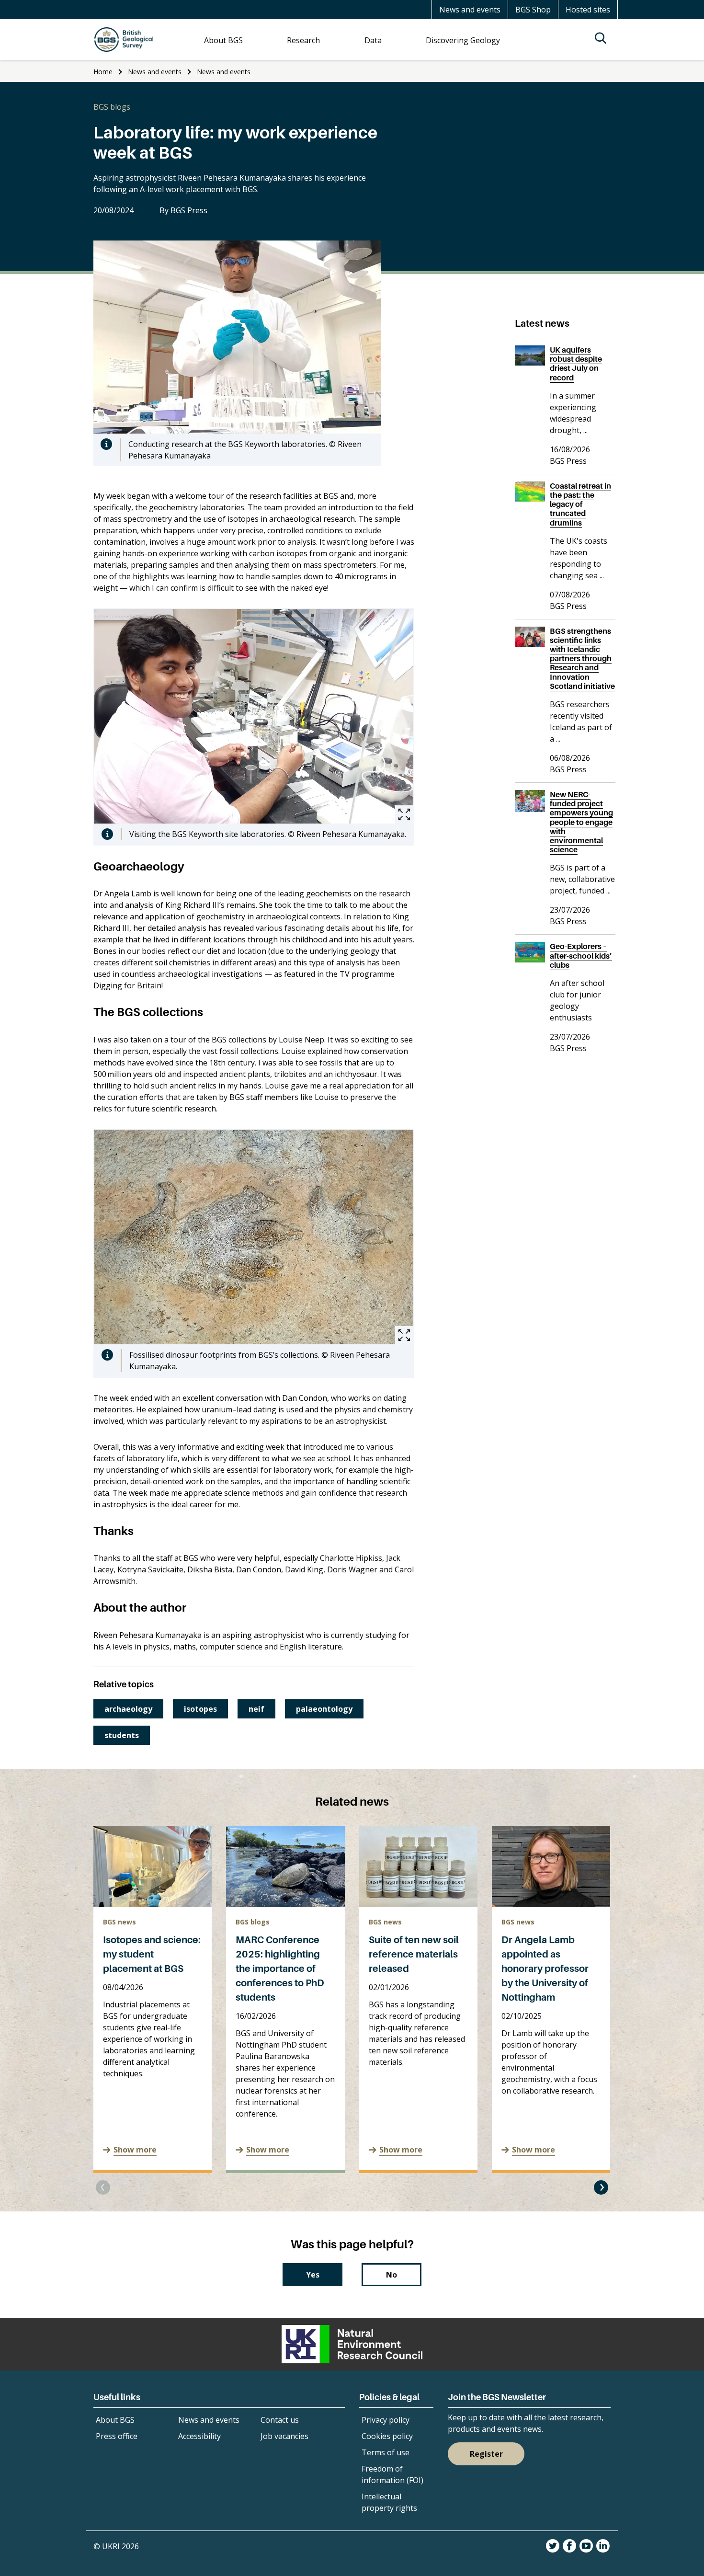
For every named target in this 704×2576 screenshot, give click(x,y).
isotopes (200, 1709)
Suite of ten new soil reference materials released (414, 1954)
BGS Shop (533, 10)
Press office (117, 2436)
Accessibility (199, 2436)
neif (256, 1709)
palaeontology (324, 1709)
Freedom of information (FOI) (392, 2474)
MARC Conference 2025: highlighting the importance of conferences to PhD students (280, 1969)
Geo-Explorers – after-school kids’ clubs (581, 955)
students (122, 1735)
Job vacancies (284, 2436)
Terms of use (386, 2452)
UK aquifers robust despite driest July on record (576, 364)
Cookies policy (387, 2436)
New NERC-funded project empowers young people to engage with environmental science (581, 822)
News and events (470, 10)
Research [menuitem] (303, 40)
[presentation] (103, 2187)
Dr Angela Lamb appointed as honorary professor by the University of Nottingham (545, 1969)
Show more (135, 2150)
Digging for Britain (127, 985)
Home (103, 72)
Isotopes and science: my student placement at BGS (152, 1954)
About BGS (115, 2420)
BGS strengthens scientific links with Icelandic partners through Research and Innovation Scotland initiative (582, 658)
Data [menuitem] (373, 40)
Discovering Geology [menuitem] (463, 40)
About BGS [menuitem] (223, 40)
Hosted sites (588, 10)
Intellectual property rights (389, 2502)
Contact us (280, 2420)
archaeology (128, 1709)
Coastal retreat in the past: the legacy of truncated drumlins (580, 504)
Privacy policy (386, 2420)
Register (486, 2454)
